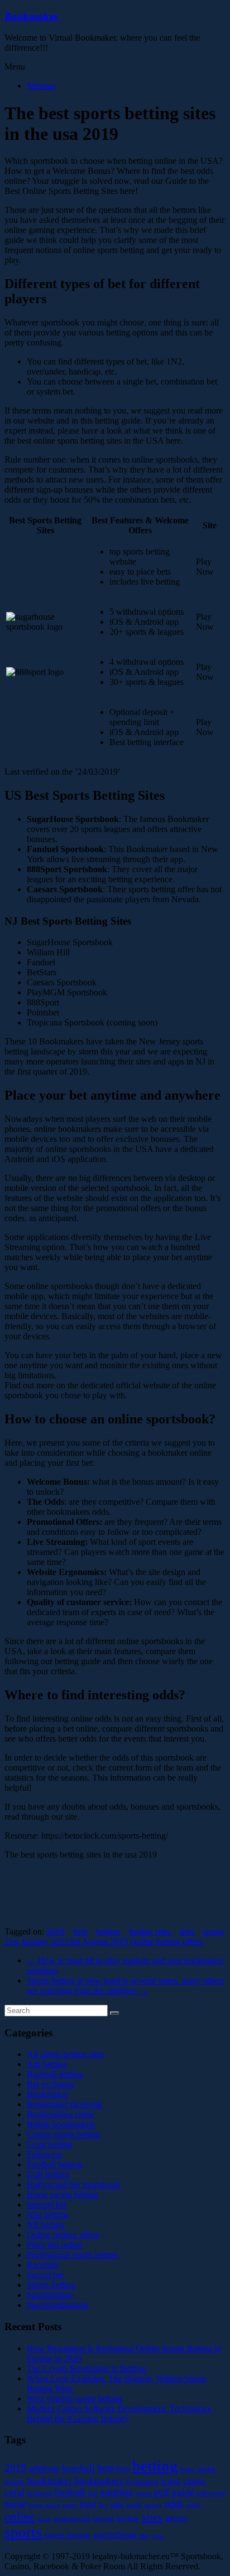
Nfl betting (46, 2225)
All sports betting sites (66, 2054)
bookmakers (99, 2481)
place (44, 2519)
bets (123, 2468)
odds (174, 2504)
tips (144, 2535)
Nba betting (47, 2215)
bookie (207, 2469)
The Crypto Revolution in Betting (86, 2368)
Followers (44, 2154)
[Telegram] (115, 1920)
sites (187, 1931)
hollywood (211, 2493)
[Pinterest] (115, 1893)
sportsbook (115, 2534)
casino (194, 2481)
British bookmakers (61, 2124)
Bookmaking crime (61, 2114)
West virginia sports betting (75, 2398)
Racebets (43, 2265)
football (70, 2492)
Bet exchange (51, 2084)
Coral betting (50, 2144)
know (70, 2505)
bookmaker (50, 2481)
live (103, 2505)
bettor (188, 2469)
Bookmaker (32, 16)
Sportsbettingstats (57, 2305)
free (93, 2493)
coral (15, 2492)
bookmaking (142, 2482)
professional (71, 2518)
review (128, 2518)
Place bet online (55, 2245)
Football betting (54, 2164)
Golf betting (48, 2174)
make (117, 2505)
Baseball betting (55, 2074)
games (143, 2493)
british (171, 2482)
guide (183, 2492)
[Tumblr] (115, 1907)
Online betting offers (166, 1941)
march (134, 2505)
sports (214, 1931)
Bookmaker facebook (65, 2104)
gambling (116, 2492)
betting (108, 1931)
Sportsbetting (50, 2295)
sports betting (68, 2534)
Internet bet (47, 2205)
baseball (78, 2468)
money (154, 2505)
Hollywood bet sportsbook (74, 2184)
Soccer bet (45, 2275)
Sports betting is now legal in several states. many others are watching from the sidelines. (126, 1986)
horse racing (44, 2505)
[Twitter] (115, 1880)
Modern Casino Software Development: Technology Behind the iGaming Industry (119, 2414)
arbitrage (44, 2468)
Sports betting (51, 2285)
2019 (55, 1931)
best (80, 1931)
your (157, 2536)
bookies (15, 2482)
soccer (176, 2518)
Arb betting (47, 2064)
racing (103, 2518)
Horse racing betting (63, 2195)
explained (39, 2493)
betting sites (150, 1931)
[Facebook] (115, 1867)
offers (193, 2505)
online (20, 2517)
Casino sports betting (64, 2134)
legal (88, 2504)
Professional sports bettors (73, 2255)
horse (15, 2504)
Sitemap (41, 86)
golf (162, 2492)
